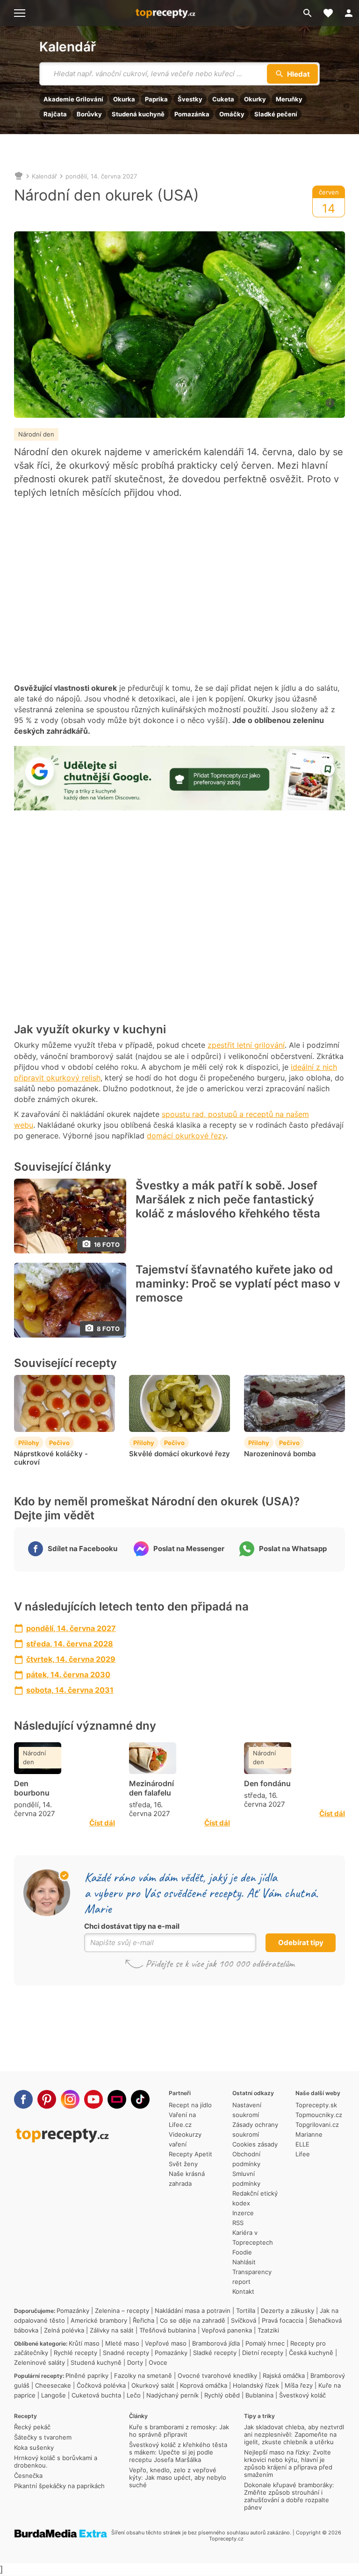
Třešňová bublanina (168, 2330)
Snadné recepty (126, 2353)
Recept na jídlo (190, 2105)
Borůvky (89, 114)
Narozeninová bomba (280, 1454)
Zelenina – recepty (122, 2311)
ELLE (302, 2144)
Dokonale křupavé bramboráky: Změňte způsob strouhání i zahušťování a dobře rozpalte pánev (289, 2496)
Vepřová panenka (227, 2330)
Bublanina (259, 2395)
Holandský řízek (256, 2385)
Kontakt (243, 2291)
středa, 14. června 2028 (70, 1644)
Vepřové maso (166, 2343)
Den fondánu (267, 1783)
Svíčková (244, 2320)
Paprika (156, 99)
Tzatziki (268, 2330)
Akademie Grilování (73, 99)
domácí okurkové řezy (186, 1136)
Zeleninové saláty (39, 2362)
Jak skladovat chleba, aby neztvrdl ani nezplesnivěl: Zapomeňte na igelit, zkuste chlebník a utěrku (294, 2434)
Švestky (190, 99)
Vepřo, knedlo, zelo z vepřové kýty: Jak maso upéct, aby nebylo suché (178, 2477)
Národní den (36, 434)
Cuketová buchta (96, 2395)
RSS (238, 2223)
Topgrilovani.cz (317, 2125)
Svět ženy (183, 2164)
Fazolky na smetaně (143, 2376)
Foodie (242, 2252)
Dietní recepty (263, 2353)
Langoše (54, 2395)
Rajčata (55, 114)
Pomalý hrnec (265, 2343)
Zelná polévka (64, 2330)
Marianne (309, 2134)
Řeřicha (144, 2320)
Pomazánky (73, 2311)
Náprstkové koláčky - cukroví (51, 1458)
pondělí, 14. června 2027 (101, 176)
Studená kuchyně (138, 114)
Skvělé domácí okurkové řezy (179, 1454)
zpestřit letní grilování (246, 1045)
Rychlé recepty (75, 2353)
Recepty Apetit (190, 2154)
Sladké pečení (276, 114)
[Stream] (117, 2099)
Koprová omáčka (204, 2385)
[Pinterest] (47, 2099)
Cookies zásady (255, 2144)
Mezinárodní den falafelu (151, 1788)
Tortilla (246, 2311)
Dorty (135, 2362)
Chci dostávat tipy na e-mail (132, 1926)
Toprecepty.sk (316, 2105)
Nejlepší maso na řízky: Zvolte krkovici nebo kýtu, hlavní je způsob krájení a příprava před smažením (288, 2463)
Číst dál (102, 1823)
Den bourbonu (32, 1788)
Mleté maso (122, 2343)
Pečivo (59, 1443)
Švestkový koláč (302, 2395)
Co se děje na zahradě (193, 2320)
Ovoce (158, 2362)
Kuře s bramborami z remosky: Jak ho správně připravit (179, 2431)
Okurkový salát (153, 2385)
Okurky (255, 99)
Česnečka (28, 2476)
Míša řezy (299, 2385)
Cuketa (223, 99)
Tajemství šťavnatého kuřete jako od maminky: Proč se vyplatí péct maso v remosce (238, 1284)
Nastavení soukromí (247, 2110)
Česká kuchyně (311, 2353)
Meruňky (289, 99)
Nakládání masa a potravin (193, 2311)
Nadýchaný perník (172, 2395)
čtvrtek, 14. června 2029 (71, 1659)
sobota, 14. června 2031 (70, 1690)
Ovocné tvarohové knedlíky (217, 2376)
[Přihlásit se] (349, 13)
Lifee (303, 2154)
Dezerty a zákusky (287, 2311)
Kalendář (68, 47)
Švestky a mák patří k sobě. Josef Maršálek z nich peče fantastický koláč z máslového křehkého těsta (228, 1199)
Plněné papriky (87, 2376)
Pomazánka (192, 114)
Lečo (134, 2395)
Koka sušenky (34, 2447)
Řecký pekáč (32, 2427)
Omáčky (232, 114)
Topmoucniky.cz (319, 2115)
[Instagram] (70, 2099)
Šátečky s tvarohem (43, 2437)
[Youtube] (93, 2099)
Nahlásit (244, 2262)
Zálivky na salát (112, 2330)
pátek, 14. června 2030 (68, 1674)
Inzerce (243, 2213)
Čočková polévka (101, 2385)
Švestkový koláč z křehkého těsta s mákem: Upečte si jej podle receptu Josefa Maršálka (178, 2452)
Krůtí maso (84, 2343)
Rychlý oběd (222, 2395)
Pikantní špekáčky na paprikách (59, 2486)
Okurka (124, 99)
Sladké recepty (215, 2353)
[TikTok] (140, 2099)
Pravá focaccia (283, 2320)
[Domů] (19, 176)
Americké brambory (99, 2320)
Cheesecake (53, 2385)
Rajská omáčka (284, 2376)
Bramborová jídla (216, 2343)
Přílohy (29, 1443)
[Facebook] (23, 2099)
